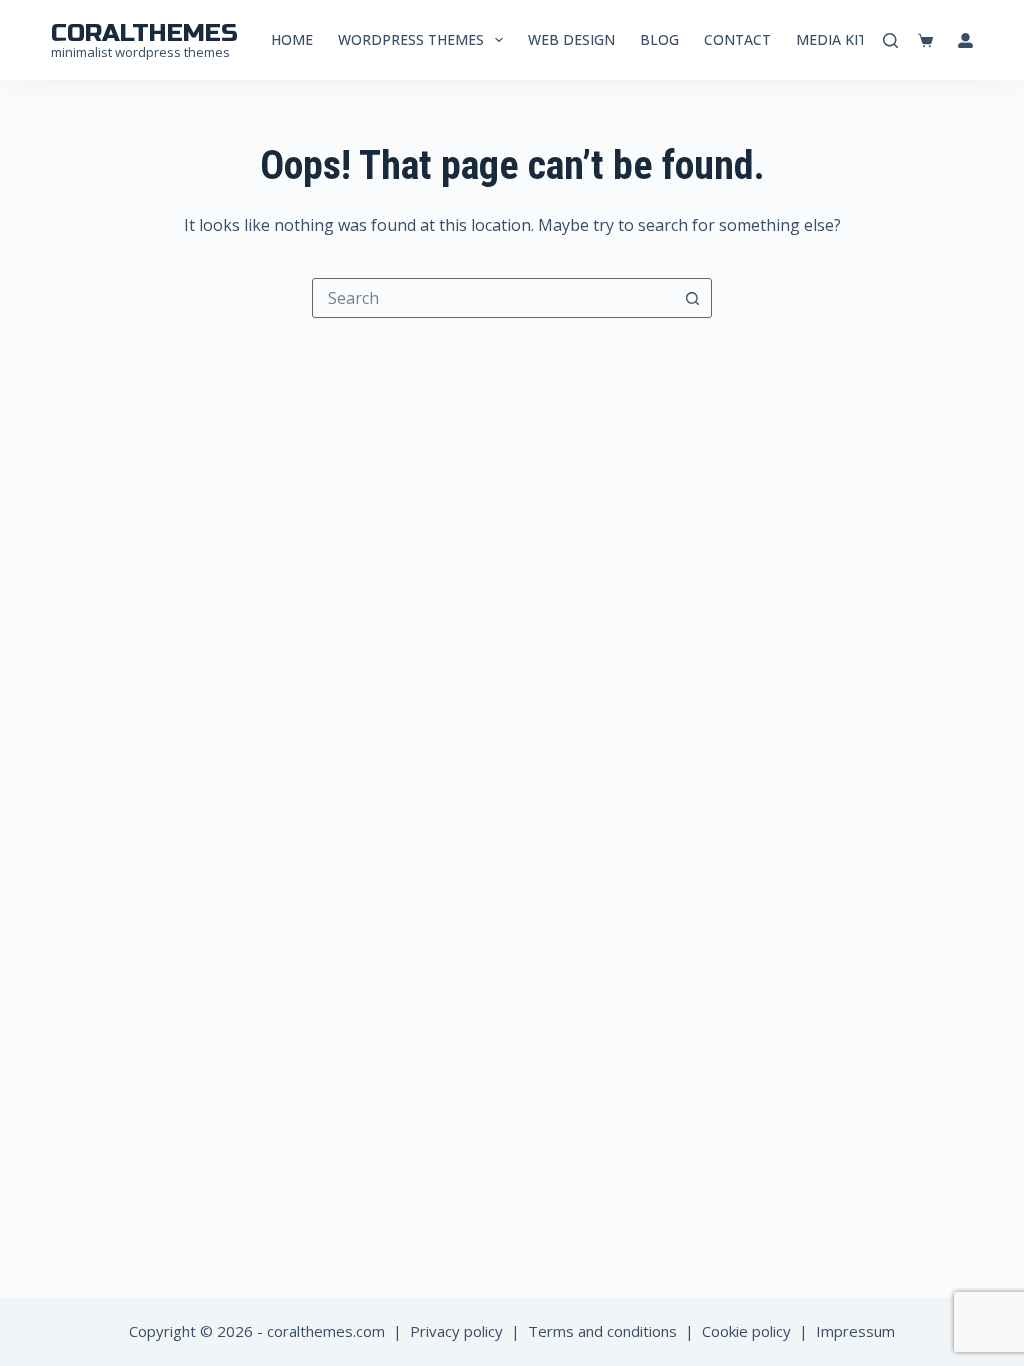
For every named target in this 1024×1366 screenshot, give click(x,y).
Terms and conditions (602, 1331)
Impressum (855, 1331)
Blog (659, 39)
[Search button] (692, 298)
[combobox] (493, 298)
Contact (737, 39)
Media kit (831, 39)
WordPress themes (411, 39)
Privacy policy (456, 1331)
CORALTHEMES (144, 33)
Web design (571, 39)
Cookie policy (746, 1331)
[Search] (890, 40)
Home (292, 39)
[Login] (965, 40)
